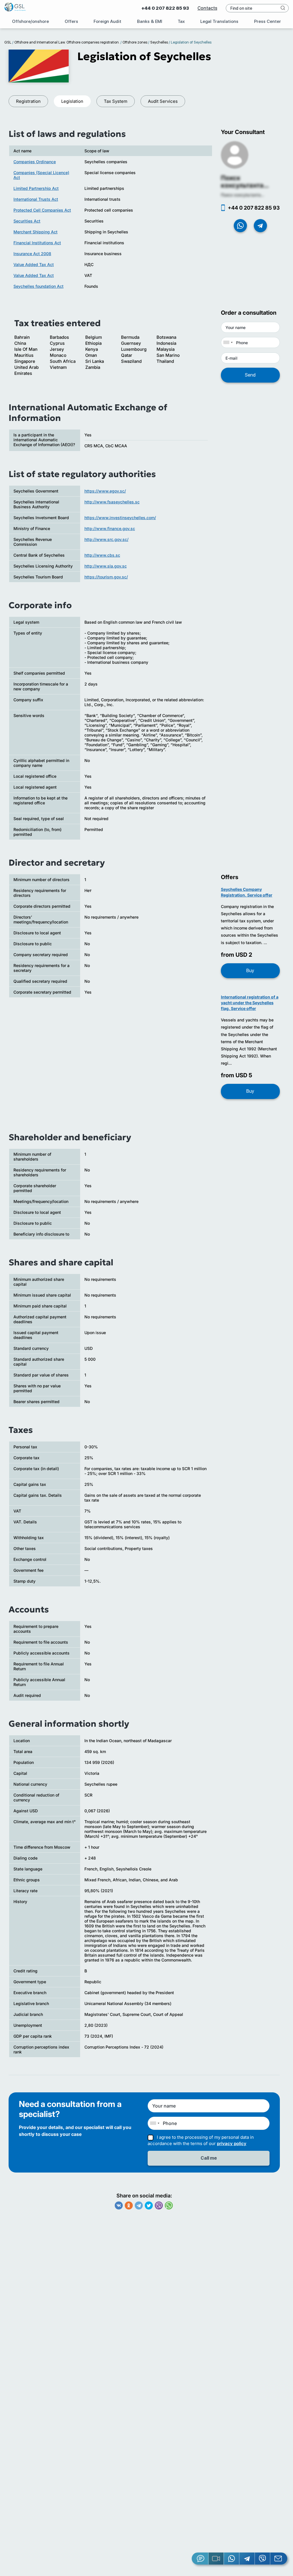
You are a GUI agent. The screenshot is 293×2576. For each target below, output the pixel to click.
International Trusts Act (36, 199)
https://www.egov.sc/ (105, 491)
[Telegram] (139, 2205)
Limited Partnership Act (36, 188)
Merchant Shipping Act (35, 232)
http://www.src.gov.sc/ (106, 539)
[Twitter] (149, 2205)
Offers (71, 21)
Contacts (207, 8)
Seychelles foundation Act (38, 286)
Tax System (116, 101)
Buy (250, 971)
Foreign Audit (107, 21)
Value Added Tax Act (34, 264)
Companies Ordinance (35, 162)
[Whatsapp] (169, 2205)
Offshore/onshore (30, 21)
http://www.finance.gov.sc (110, 528)
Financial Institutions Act (37, 243)
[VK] (119, 2205)
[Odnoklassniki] (129, 2205)
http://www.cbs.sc (102, 555)
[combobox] (228, 342)
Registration (28, 101)
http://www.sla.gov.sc (106, 566)
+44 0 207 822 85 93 (165, 8)
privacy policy (232, 2143)
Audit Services (163, 101)
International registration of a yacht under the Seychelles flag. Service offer (250, 1003)
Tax (181, 21)
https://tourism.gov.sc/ (106, 577)
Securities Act (27, 221)
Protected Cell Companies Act (42, 210)
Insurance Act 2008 (32, 254)
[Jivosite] (200, 2559)
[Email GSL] (279, 2559)
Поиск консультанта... (245, 182)
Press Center (268, 21)
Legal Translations (219, 21)
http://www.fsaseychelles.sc (112, 502)
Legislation (72, 101)
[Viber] (159, 2205)
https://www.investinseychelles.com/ (120, 518)
